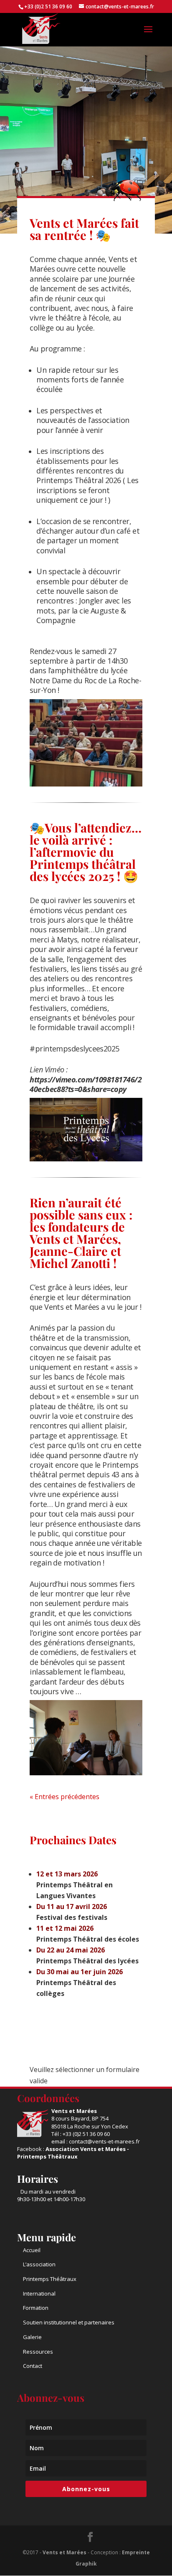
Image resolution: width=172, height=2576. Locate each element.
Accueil (32, 2250)
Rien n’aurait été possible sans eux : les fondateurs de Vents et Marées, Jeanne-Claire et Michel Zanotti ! (81, 1233)
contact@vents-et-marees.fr (104, 2141)
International (39, 2293)
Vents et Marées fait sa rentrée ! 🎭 (84, 229)
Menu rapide (47, 2237)
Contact (33, 2366)
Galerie (32, 2337)
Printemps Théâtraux (50, 2279)
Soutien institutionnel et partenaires (69, 2322)
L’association (39, 2264)
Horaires (38, 2179)
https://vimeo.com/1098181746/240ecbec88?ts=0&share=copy (86, 1084)
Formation (36, 2308)
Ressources (38, 2352)
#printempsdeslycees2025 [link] (75, 1049)
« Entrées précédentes (64, 1797)
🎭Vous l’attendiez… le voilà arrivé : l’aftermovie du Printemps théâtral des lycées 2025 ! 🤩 (86, 852)
